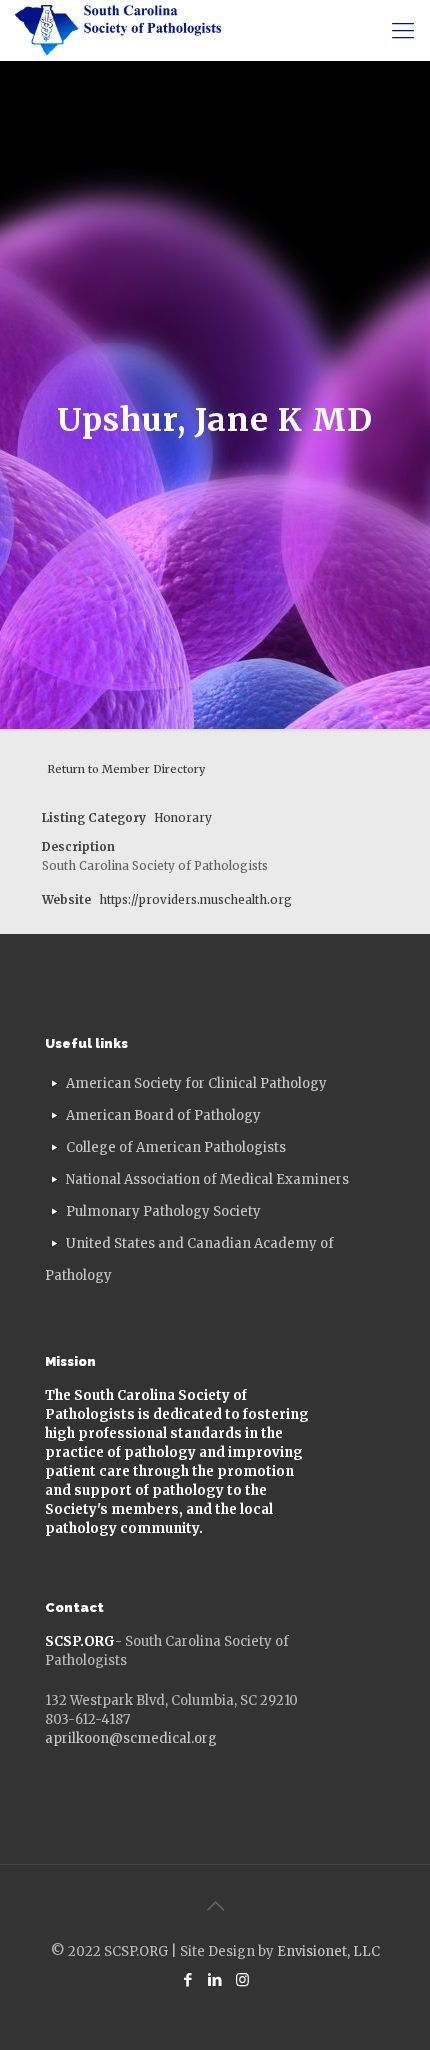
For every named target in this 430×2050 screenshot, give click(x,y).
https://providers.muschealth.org (195, 899)
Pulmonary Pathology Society (163, 1211)
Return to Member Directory (126, 769)
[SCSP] (118, 30)
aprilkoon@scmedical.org (131, 1738)
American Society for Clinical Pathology (196, 1083)
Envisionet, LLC (328, 1951)
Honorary (183, 817)
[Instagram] (242, 1979)
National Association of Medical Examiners (207, 1179)
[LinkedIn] (215, 1979)
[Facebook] (188, 1979)
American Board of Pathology (163, 1115)
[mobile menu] (403, 30)
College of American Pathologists (176, 1147)
